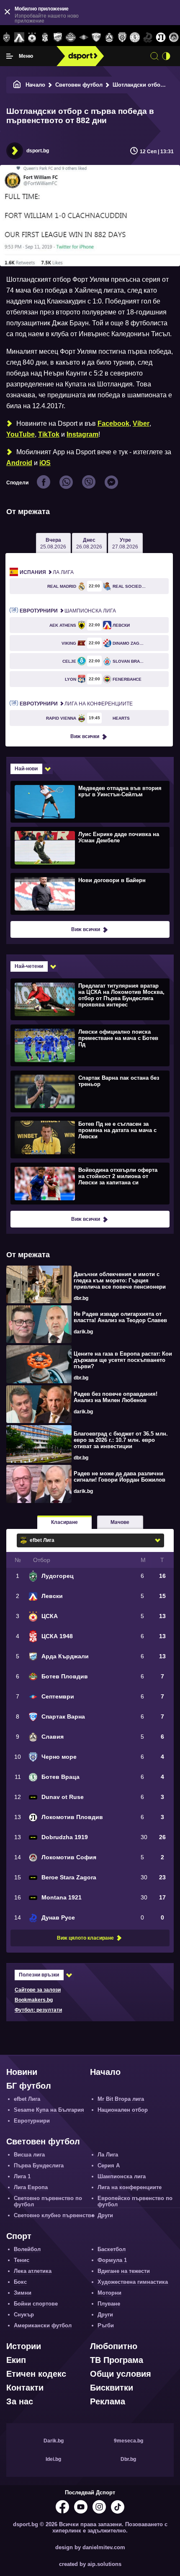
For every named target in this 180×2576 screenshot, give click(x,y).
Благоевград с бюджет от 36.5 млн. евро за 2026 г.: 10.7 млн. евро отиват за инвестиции (121, 1440)
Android (19, 463)
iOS (45, 463)
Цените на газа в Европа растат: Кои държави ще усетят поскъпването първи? (123, 1360)
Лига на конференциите (76, 704)
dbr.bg (81, 1298)
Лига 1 (22, 2176)
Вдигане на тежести (124, 2271)
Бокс (20, 2282)
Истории (24, 2346)
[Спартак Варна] (96, 38)
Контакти (25, 2388)
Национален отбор (123, 2110)
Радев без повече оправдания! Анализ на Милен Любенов (116, 1397)
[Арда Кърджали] (58, 38)
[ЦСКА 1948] (45, 38)
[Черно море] (122, 38)
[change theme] (166, 56)
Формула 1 (112, 2260)
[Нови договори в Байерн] (89, 893)
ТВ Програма (117, 2360)
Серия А (109, 2166)
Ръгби (106, 2325)
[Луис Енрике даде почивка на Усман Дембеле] (89, 847)
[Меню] (10, 56)
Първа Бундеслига (39, 2166)
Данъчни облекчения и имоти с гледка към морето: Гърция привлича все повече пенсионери (120, 1280)
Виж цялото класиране (85, 1938)
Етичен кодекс (36, 2374)
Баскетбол (112, 2249)
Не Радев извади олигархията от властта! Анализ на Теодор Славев (120, 1317)
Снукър (24, 2315)
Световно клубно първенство (54, 2215)
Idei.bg (53, 2459)
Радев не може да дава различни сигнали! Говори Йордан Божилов (120, 1477)
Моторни (109, 2293)
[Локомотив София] (174, 38)
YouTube (21, 434)
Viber (141, 423)
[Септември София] (84, 38)
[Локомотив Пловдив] (161, 38)
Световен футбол (79, 85)
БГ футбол (29, 2086)
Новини (22, 2072)
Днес (89, 543)
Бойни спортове (36, 2304)
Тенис (22, 2260)
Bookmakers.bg (34, 2000)
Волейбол (27, 2249)
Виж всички (85, 736)
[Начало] (17, 85)
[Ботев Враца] (135, 38)
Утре (125, 543)
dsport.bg (38, 151)
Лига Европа (31, 2187)
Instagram (82, 434)
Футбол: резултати (38, 2010)
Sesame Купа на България (49, 2110)
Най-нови (26, 769)
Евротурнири (32, 2121)
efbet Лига (27, 2099)
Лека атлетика (33, 2271)
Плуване (109, 2304)
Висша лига (29, 2155)
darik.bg (83, 1332)
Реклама (108, 2401)
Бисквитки (112, 2388)
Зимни (23, 2293)
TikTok (49, 434)
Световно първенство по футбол (48, 2201)
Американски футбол (43, 2325)
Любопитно (114, 2346)
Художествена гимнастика (133, 2282)
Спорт (19, 2236)
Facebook (113, 423)
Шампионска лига (68, 611)
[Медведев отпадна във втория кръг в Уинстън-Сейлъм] (89, 801)
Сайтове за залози (38, 1990)
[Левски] (19, 38)
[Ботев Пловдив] (71, 38)
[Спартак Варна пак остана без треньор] (89, 1091)
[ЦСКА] (32, 38)
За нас (20, 2401)
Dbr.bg (128, 2459)
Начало (35, 85)
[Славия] (109, 38)
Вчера (53, 543)
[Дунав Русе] (148, 38)
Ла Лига (47, 572)
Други (105, 2215)
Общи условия (121, 2374)
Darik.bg (54, 2441)
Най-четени (29, 966)
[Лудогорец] (6, 38)
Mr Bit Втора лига (121, 2099)
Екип (16, 2360)
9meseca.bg (129, 2441)
